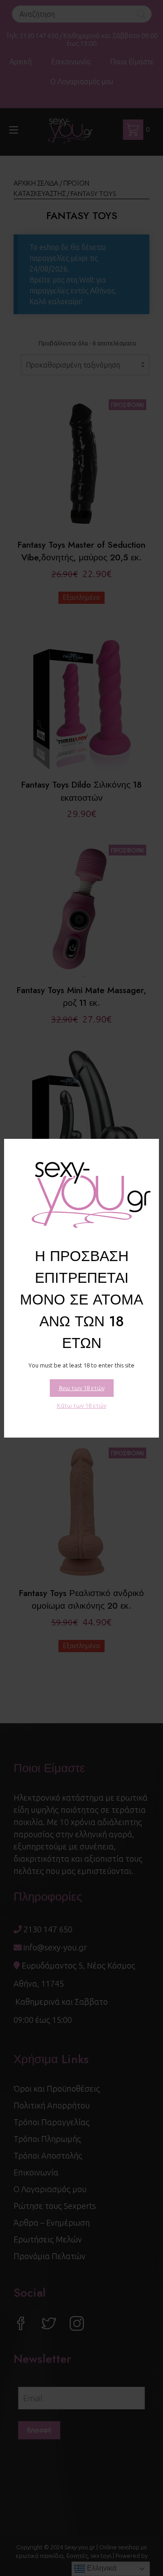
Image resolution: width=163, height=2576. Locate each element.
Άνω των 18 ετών (82, 1388)
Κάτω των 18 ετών (82, 1405)
